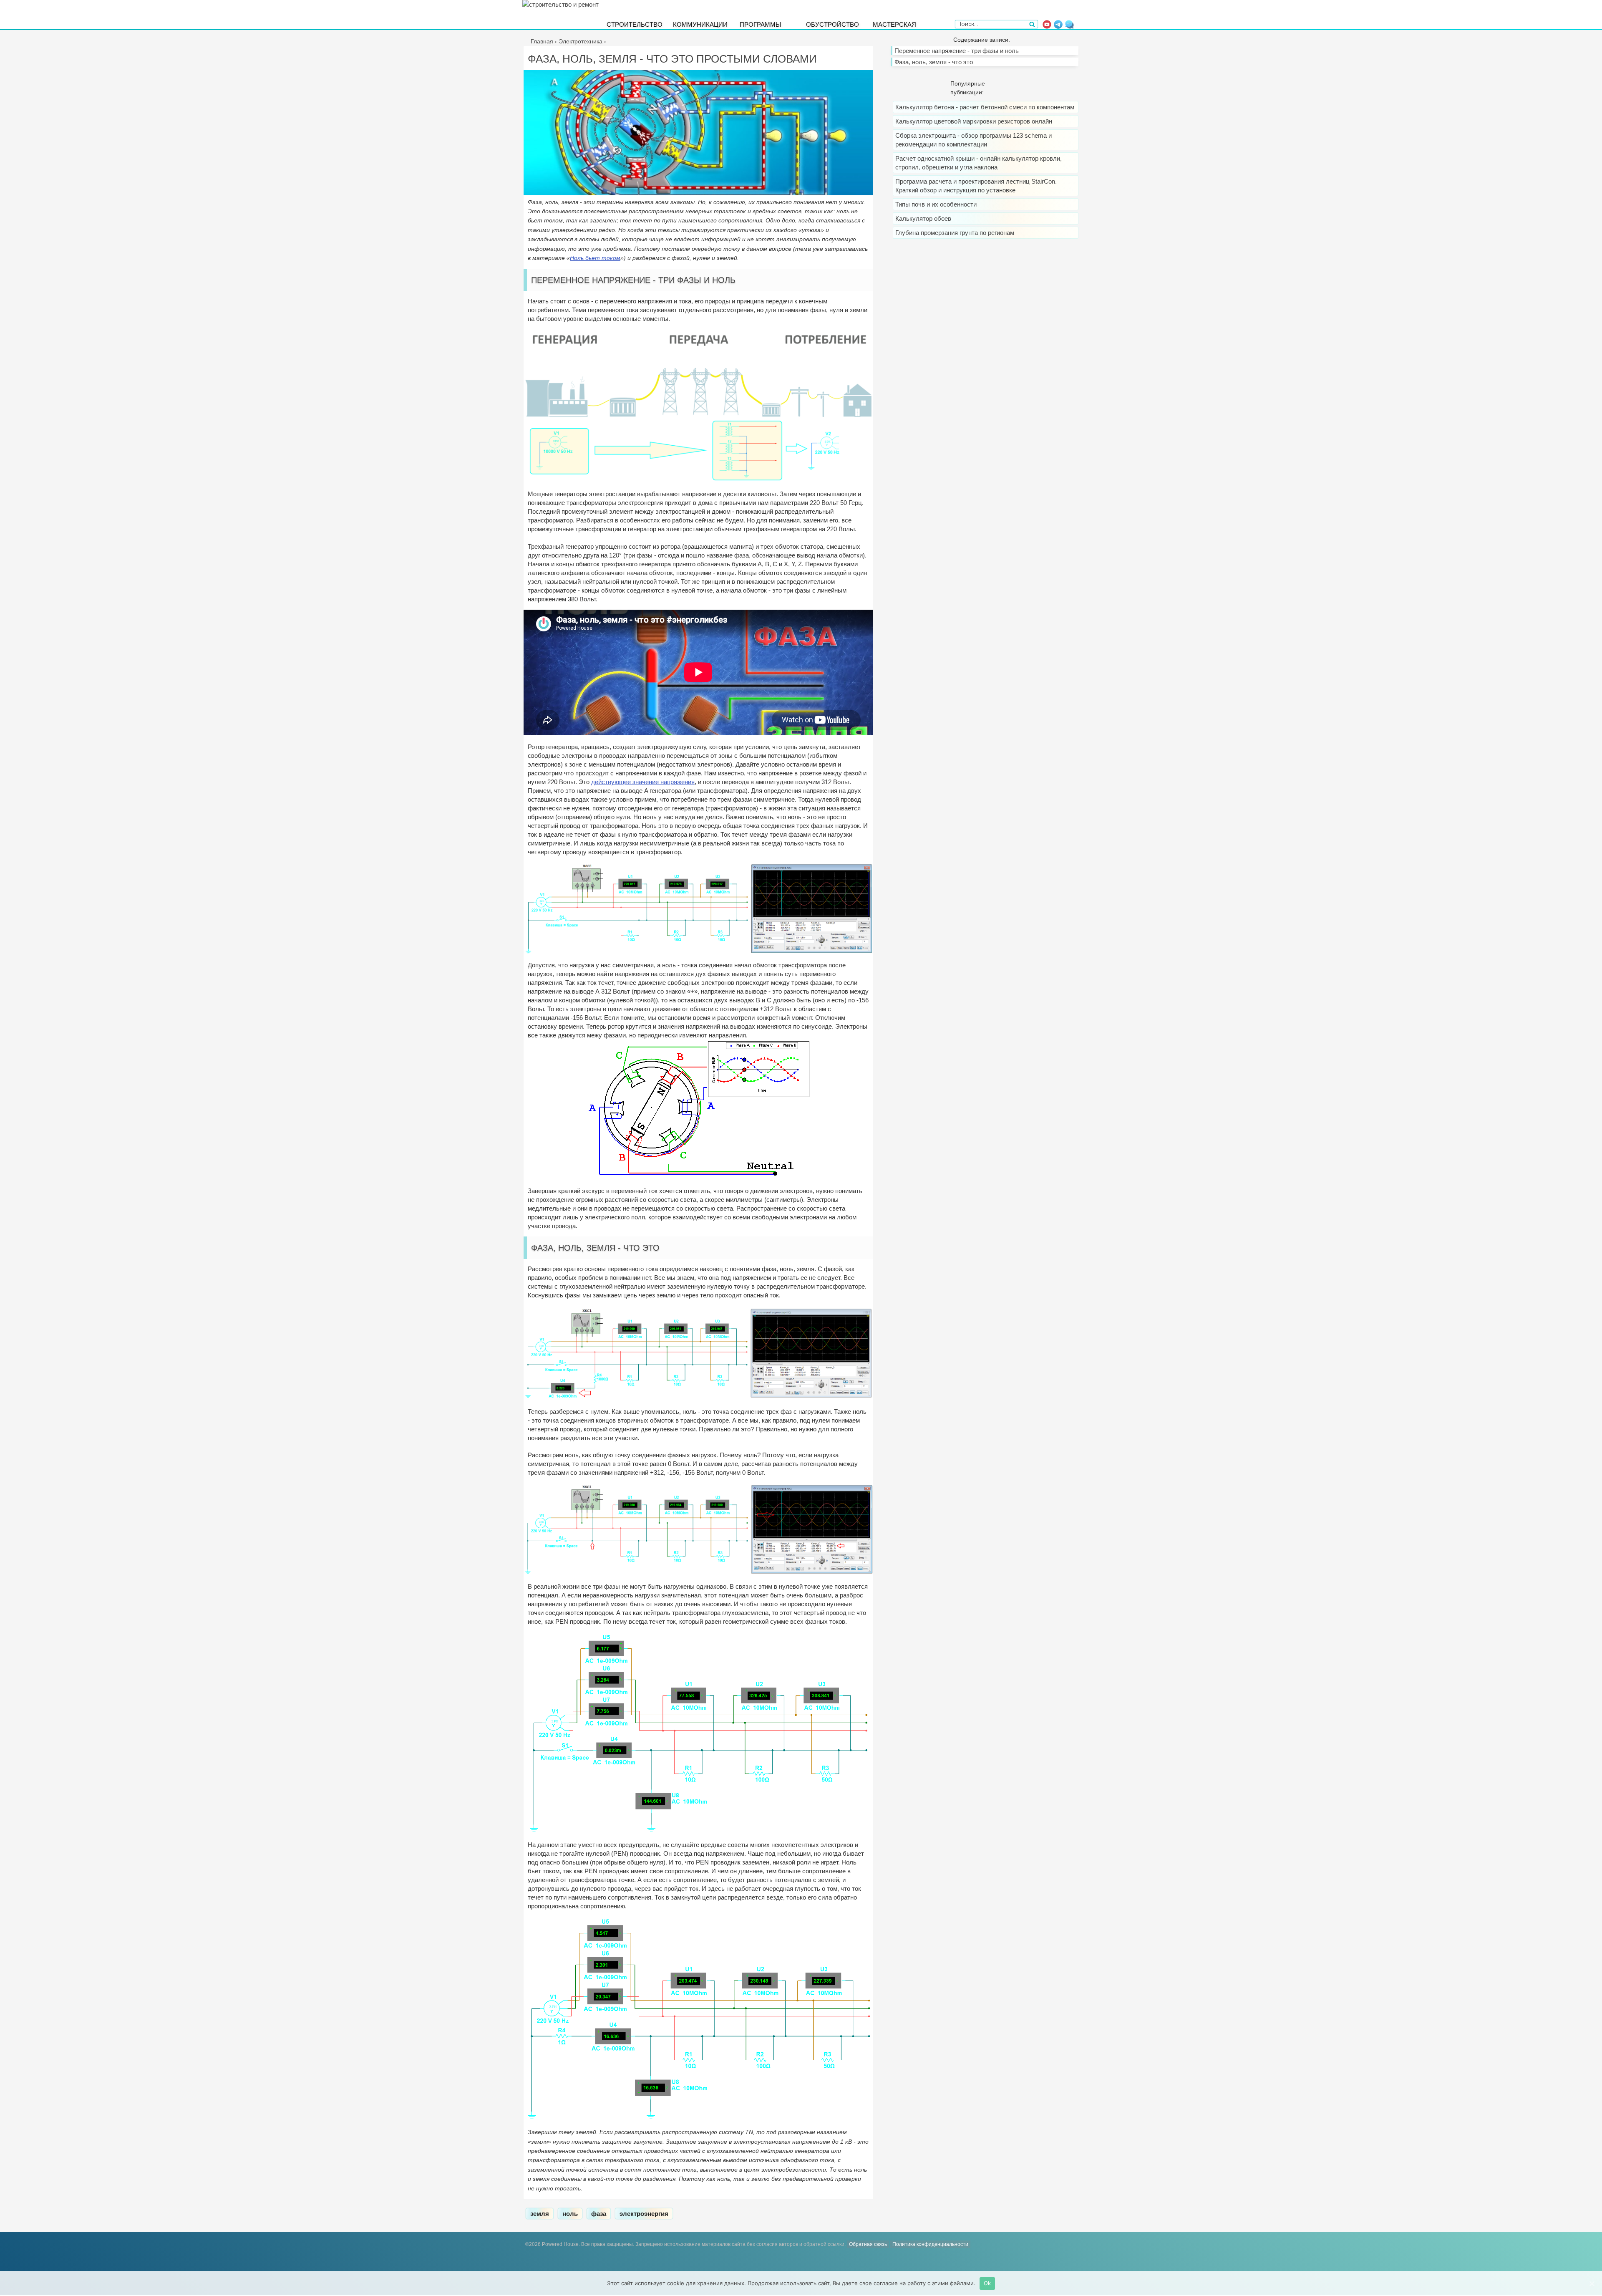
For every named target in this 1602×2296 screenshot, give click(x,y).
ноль (570, 2214)
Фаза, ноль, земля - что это (934, 62)
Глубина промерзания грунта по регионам (955, 233)
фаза (599, 2214)
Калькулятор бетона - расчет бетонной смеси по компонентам (985, 107)
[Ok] (1592, 2283)
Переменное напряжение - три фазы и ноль (957, 51)
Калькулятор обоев (923, 218)
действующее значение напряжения (643, 782)
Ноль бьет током (595, 258)
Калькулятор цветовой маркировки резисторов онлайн (974, 121)
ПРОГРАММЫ (760, 24)
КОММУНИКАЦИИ (700, 24)
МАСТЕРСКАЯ (894, 24)
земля (540, 2214)
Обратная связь (868, 2244)
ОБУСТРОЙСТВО (832, 24)
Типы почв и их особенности (936, 204)
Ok (987, 2283)
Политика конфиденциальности (930, 2244)
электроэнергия (644, 2214)
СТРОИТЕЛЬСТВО (635, 24)
